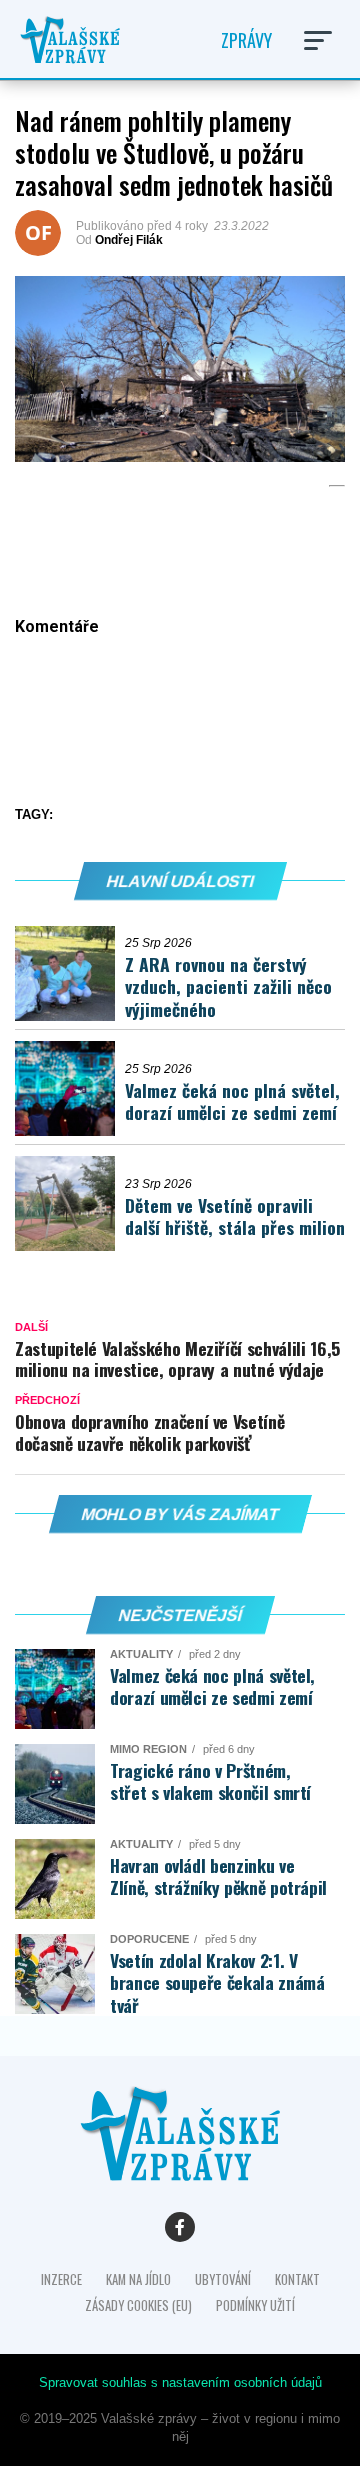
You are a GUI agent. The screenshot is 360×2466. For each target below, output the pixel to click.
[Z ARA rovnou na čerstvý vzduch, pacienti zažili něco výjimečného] (70, 973)
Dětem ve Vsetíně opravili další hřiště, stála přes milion (235, 1216)
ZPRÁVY (246, 40)
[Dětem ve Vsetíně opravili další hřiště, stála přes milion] (70, 1203)
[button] (318, 40)
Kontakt (297, 2279)
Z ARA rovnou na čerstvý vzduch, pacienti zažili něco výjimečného (228, 986)
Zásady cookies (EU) (138, 2305)
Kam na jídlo (138, 2279)
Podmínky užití (255, 2305)
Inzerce (61, 2279)
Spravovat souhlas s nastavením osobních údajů (180, 2382)
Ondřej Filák (129, 240)
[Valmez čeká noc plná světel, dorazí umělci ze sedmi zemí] (70, 1088)
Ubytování (223, 2279)
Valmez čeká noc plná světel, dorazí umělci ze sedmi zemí (232, 1101)
